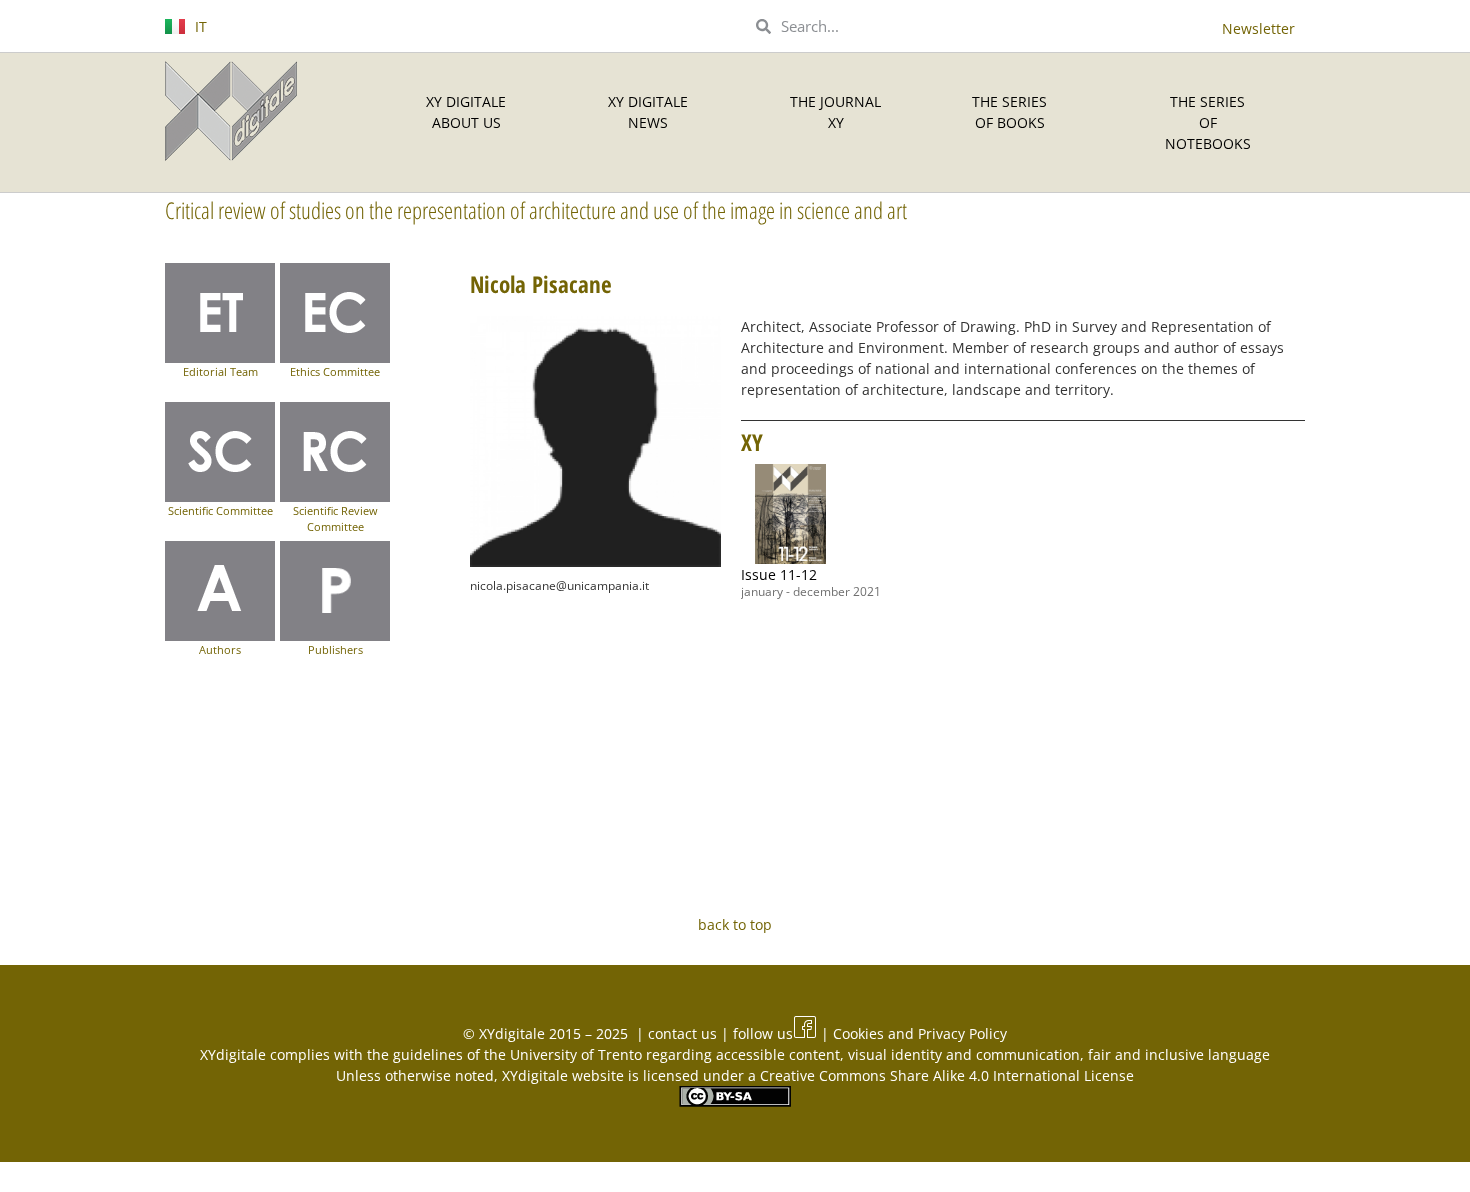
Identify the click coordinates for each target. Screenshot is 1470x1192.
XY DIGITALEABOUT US (466, 112)
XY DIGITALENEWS (648, 112)
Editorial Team (220, 371)
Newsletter (1258, 28)
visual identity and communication (964, 1054)
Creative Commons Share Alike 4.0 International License (947, 1075)
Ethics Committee (335, 371)
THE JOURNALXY (835, 112)
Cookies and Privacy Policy (920, 1033)
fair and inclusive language (1179, 1054)
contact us (684, 1033)
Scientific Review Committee (335, 519)
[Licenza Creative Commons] (735, 1101)
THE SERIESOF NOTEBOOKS (1208, 122)
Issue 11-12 (779, 574)
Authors (220, 649)
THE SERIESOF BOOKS (1009, 112)
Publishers (335, 649)
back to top (735, 924)
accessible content (778, 1054)
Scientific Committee (220, 510)
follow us (763, 1033)
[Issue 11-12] (791, 514)
